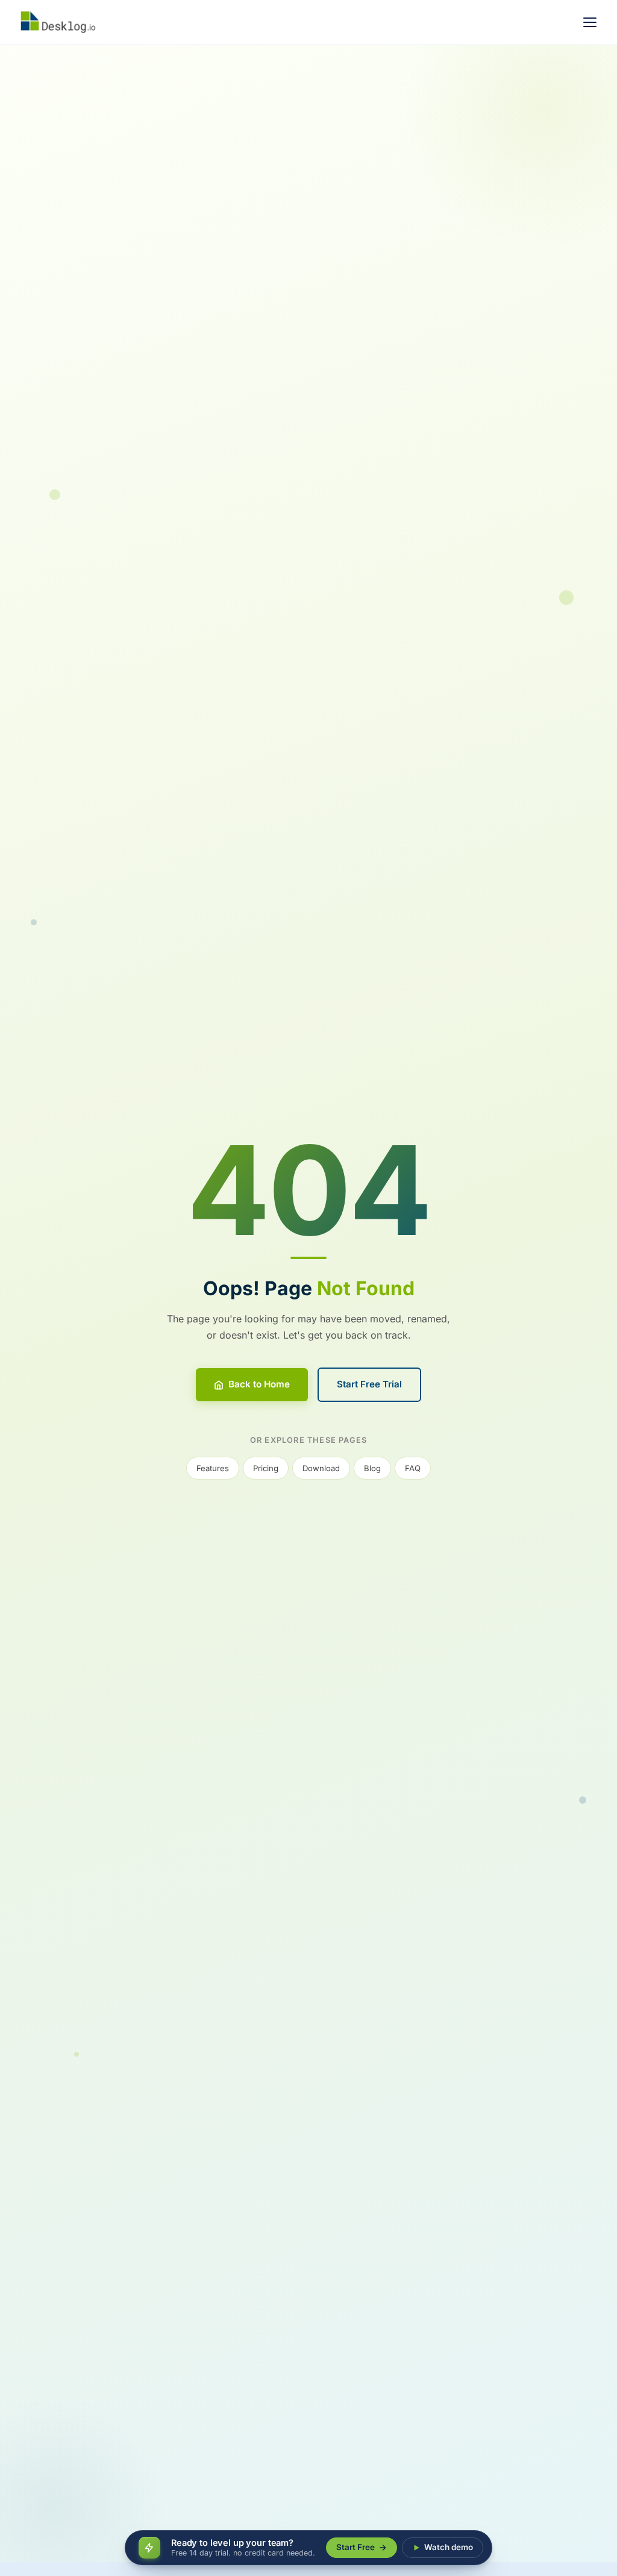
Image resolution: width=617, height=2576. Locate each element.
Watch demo (449, 2547)
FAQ (413, 1468)
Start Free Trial (369, 1384)
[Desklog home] (64, 22)
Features (213, 1468)
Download (321, 1468)
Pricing (266, 1468)
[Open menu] (590, 22)
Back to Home (259, 1384)
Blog (372, 1468)
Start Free (355, 2547)
